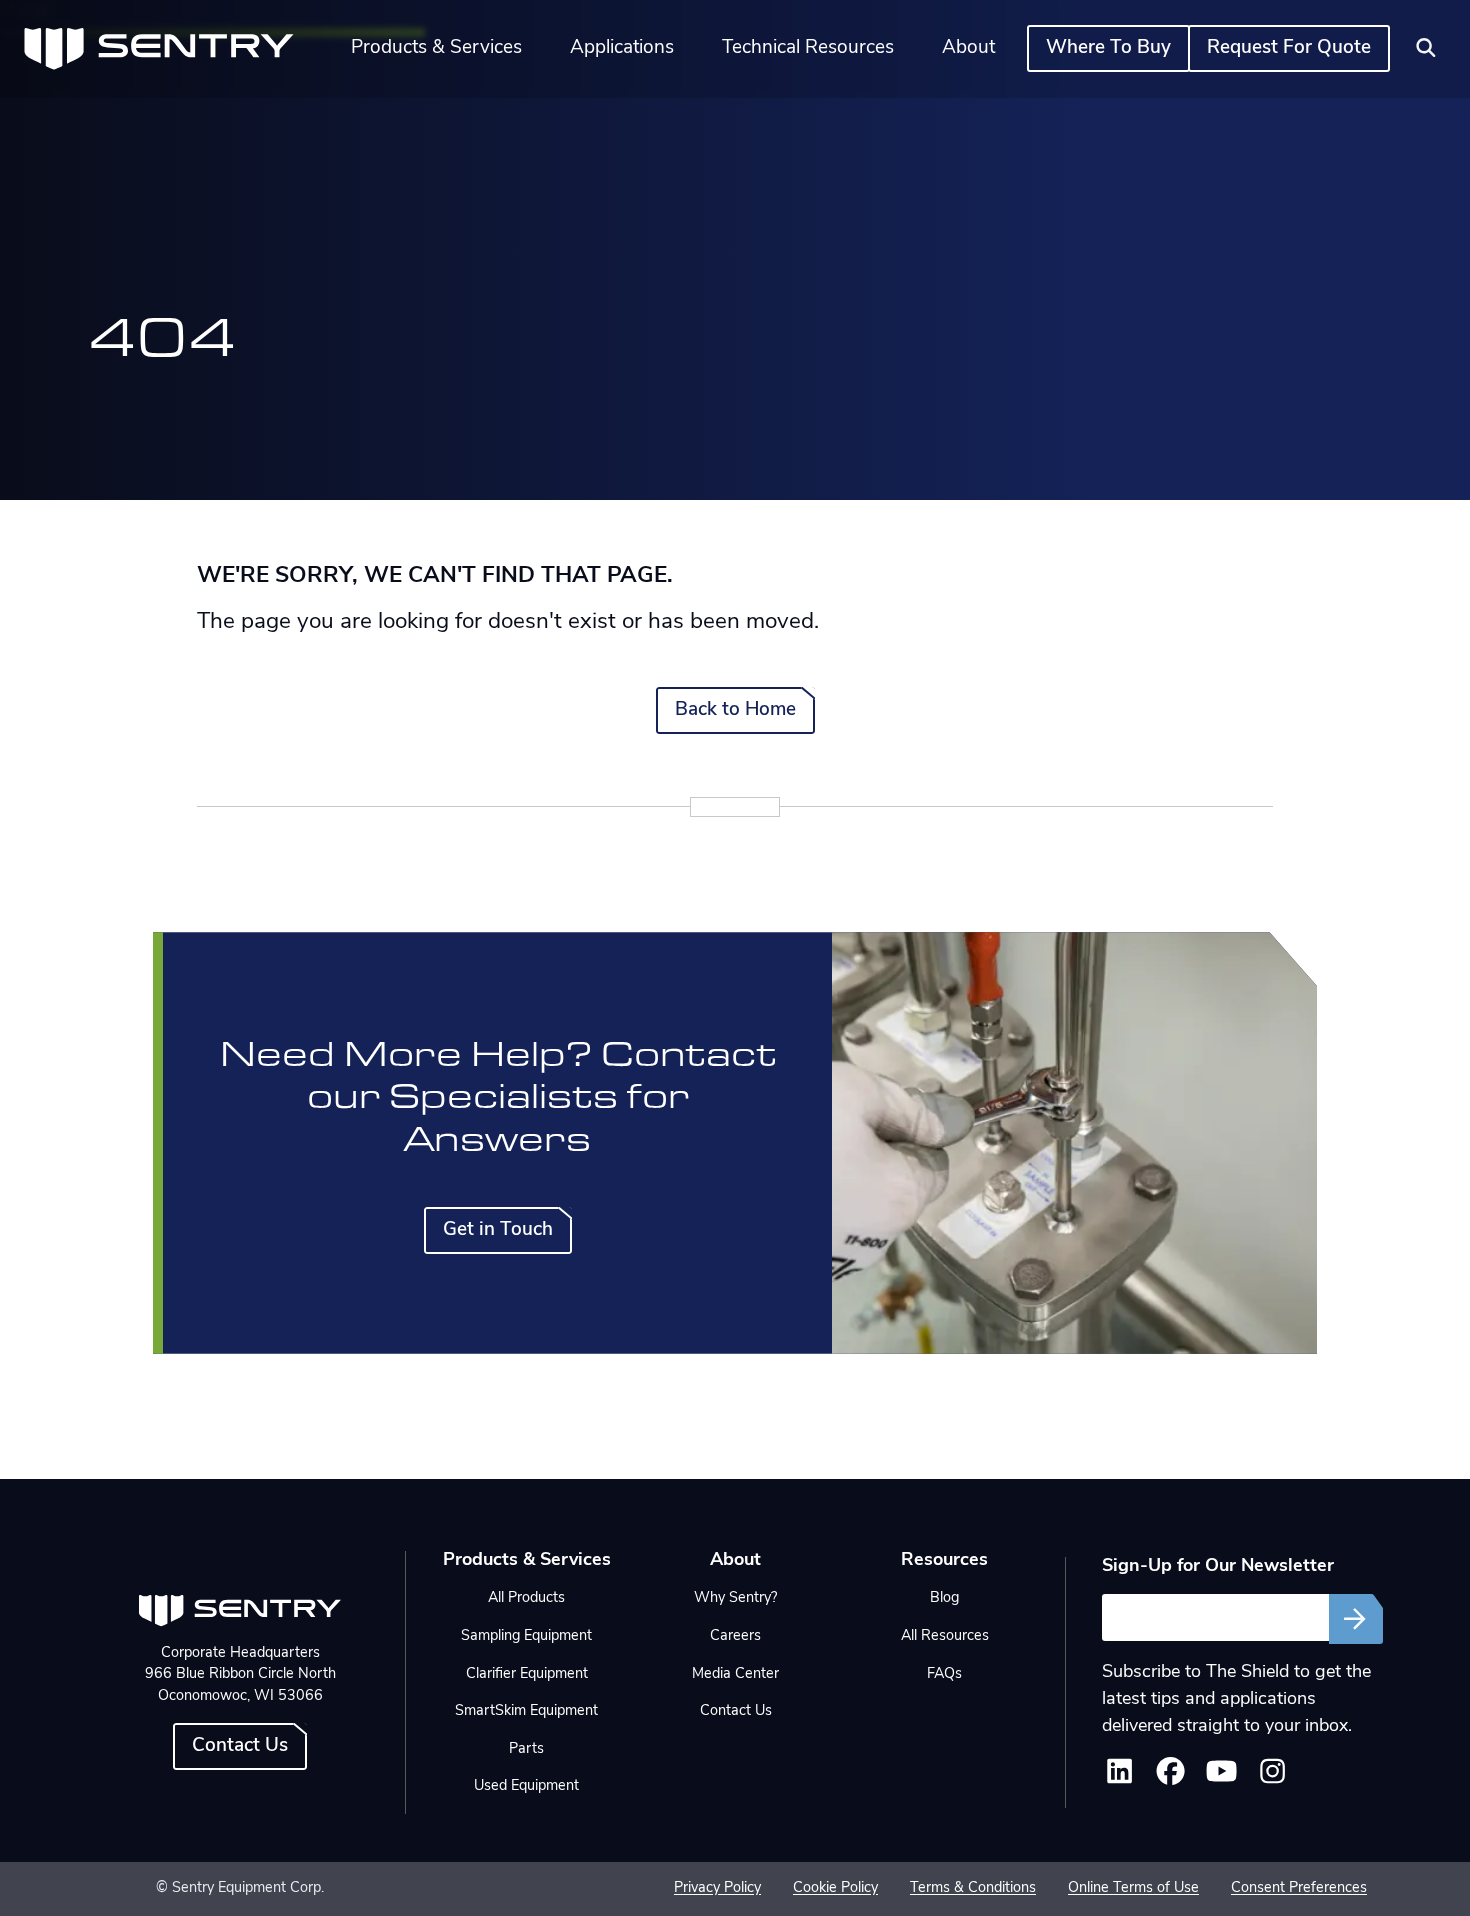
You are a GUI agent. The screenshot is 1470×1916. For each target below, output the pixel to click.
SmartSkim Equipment (526, 1711)
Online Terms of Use (1133, 1888)
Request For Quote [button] (1289, 48)
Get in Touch (498, 1230)
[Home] (159, 49)
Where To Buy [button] (1108, 48)
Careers (735, 1636)
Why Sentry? (735, 1598)
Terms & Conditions (973, 1888)
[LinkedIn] (1119, 1778)
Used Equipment (526, 1786)
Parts (526, 1749)
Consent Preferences (1299, 1888)
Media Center (735, 1674)
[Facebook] (1170, 1778)
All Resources (945, 1636)
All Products (526, 1598)
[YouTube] (1221, 1778)
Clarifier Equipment (527, 1674)
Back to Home (735, 710)
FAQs (944, 1674)
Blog (944, 1598)
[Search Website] (1426, 49)
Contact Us (240, 1746)
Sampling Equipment (526, 1636)
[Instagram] (1272, 1778)
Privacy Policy (717, 1888)
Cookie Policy (835, 1888)
